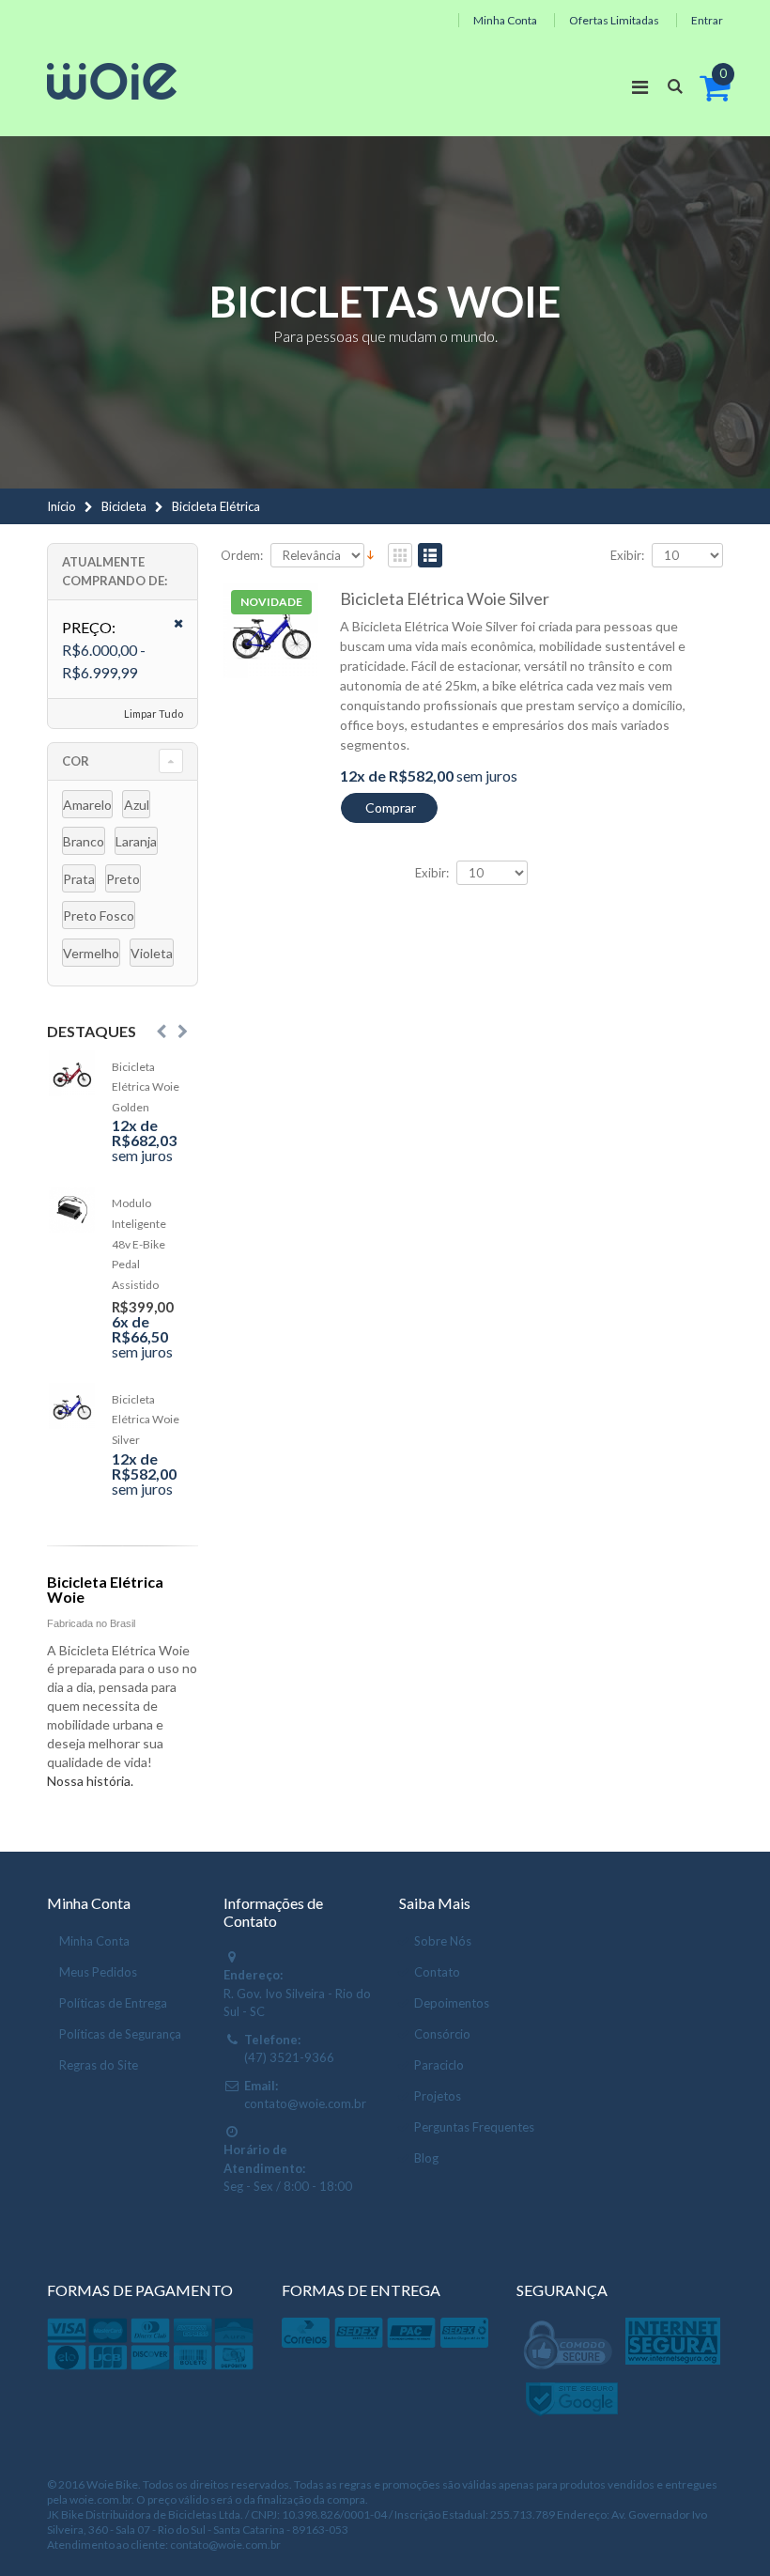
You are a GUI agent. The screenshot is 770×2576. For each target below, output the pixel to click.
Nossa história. (90, 1781)
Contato (437, 1972)
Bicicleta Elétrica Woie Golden (146, 1087)
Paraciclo (439, 2065)
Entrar (707, 20)
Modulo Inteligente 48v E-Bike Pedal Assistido (139, 1243)
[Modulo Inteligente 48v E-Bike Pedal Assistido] (72, 1210)
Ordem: (242, 556)
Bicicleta (124, 506)
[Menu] (640, 86)
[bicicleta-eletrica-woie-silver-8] (271, 631)
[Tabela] (400, 557)
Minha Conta (505, 20)
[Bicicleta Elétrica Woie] (112, 81)
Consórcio (442, 2034)
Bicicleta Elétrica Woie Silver (445, 598)
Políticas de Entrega (113, 2003)
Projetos (438, 2096)
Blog (426, 2158)
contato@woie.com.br (305, 2103)
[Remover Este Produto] (172, 624)
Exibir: (627, 556)
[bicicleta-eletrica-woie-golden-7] (72, 1073)
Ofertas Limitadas (614, 20)
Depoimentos (452, 2003)
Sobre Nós (443, 1941)
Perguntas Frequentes (474, 2127)
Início (62, 506)
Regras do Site (99, 2065)
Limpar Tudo (154, 714)
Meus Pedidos (98, 1972)
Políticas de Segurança (120, 2034)
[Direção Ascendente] (370, 553)
